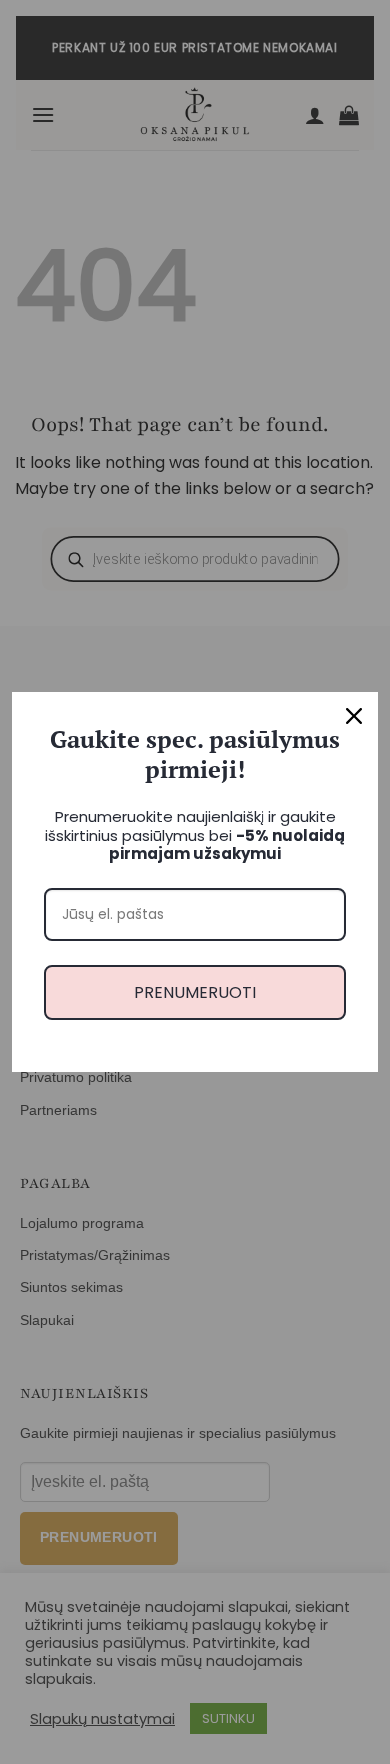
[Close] (354, 716)
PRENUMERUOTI (195, 992)
